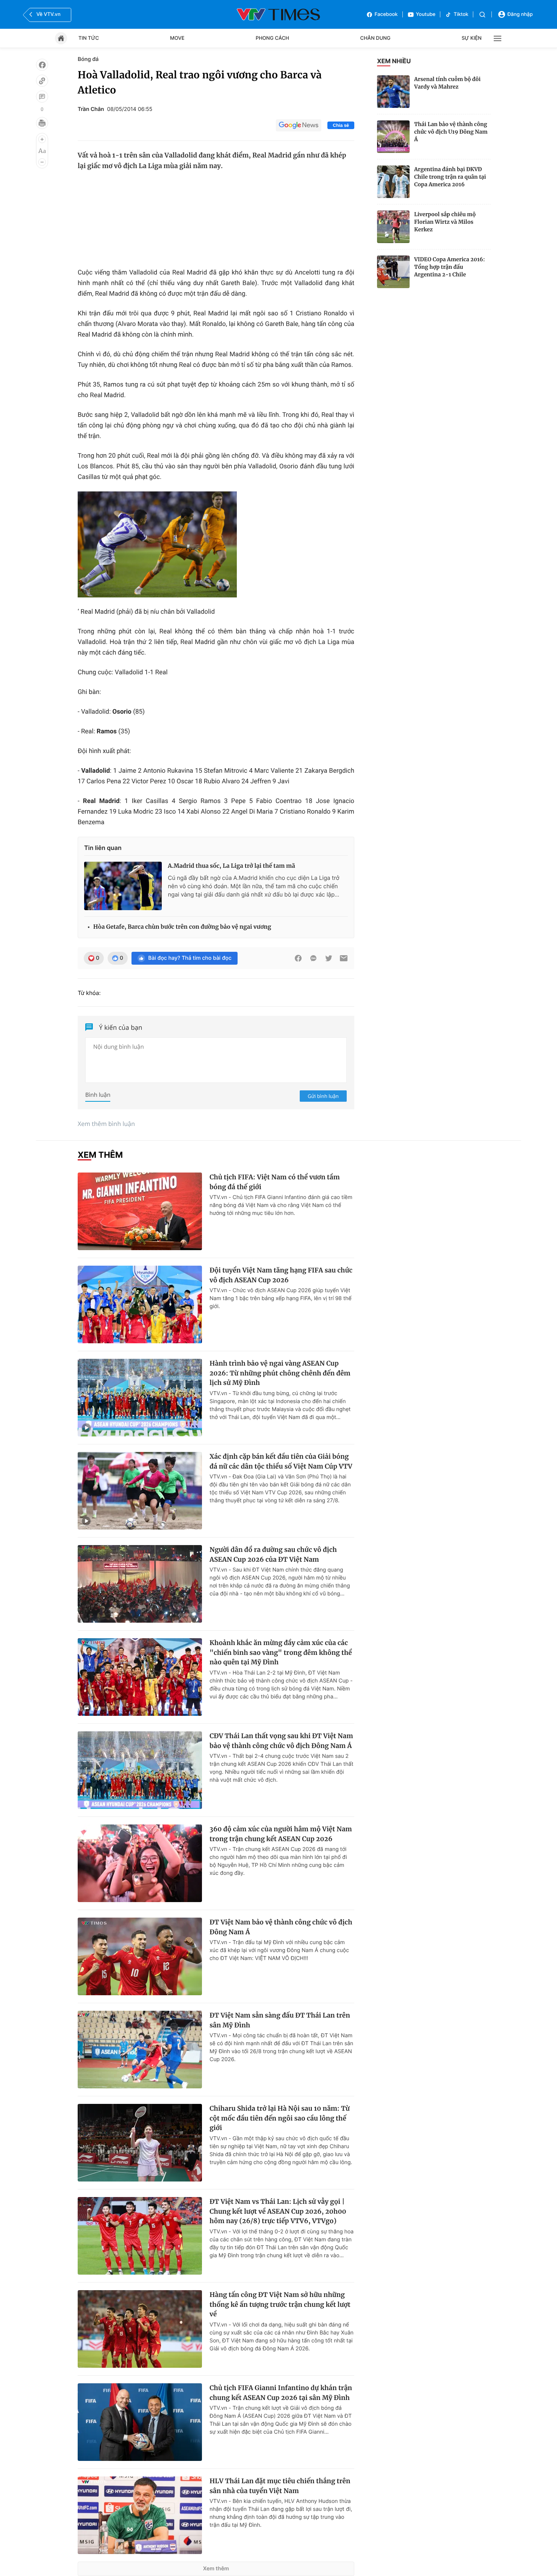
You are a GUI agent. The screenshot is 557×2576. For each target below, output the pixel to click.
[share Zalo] (313, 958)
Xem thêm (216, 2569)
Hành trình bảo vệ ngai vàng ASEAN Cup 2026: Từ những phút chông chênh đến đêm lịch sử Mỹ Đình (280, 1373)
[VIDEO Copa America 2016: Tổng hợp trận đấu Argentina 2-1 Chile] (393, 272)
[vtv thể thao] (278, 14)
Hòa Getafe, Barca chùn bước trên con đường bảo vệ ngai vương (182, 927)
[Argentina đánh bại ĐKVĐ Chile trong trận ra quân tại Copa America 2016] (393, 182)
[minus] (42, 162)
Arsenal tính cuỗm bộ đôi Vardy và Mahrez (447, 83)
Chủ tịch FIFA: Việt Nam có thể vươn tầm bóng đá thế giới (275, 1182)
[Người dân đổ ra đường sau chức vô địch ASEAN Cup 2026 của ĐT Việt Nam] (140, 1584)
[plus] (42, 139)
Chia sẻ (341, 125)
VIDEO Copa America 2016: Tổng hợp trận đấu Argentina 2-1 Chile (450, 267)
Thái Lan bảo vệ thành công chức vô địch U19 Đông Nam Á (451, 132)
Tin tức (89, 38)
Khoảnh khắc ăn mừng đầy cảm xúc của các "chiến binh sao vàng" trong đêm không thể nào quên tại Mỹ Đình (281, 1652)
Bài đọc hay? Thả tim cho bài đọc (190, 958)
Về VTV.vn (49, 14)
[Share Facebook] (298, 958)
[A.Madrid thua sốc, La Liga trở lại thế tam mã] (123, 886)
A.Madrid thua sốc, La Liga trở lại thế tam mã (232, 866)
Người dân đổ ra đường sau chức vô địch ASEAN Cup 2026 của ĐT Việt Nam (273, 1555)
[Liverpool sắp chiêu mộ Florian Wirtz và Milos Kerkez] (393, 227)
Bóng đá (88, 59)
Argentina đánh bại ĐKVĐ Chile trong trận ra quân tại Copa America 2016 (450, 177)
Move (177, 38)
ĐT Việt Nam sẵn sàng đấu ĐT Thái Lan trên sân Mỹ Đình (280, 2020)
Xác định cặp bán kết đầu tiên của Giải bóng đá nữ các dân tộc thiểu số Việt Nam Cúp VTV (281, 1461)
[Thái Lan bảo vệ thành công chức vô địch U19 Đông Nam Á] (393, 137)
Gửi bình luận (323, 1096)
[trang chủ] (61, 38)
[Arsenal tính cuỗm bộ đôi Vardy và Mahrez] (393, 92)
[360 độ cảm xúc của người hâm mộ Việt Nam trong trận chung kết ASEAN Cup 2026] (140, 1863)
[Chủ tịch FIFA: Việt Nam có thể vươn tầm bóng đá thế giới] (140, 1211)
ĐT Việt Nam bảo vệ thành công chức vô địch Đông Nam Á (281, 1927)
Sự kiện (472, 38)
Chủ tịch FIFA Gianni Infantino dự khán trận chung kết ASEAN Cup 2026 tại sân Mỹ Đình (281, 2393)
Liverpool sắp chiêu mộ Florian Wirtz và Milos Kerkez (445, 222)
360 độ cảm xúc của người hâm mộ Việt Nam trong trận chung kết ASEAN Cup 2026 (281, 1834)
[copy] (42, 81)
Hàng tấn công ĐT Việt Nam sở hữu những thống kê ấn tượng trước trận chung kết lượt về (280, 2304)
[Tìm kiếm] (482, 15)
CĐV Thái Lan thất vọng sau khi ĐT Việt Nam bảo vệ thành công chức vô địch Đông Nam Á (281, 1741)
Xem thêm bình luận (106, 1124)
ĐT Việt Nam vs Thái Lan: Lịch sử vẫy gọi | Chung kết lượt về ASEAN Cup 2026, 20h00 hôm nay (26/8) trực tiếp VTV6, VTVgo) (278, 2211)
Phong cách (272, 38)
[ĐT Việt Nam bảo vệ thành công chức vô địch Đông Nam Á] (140, 1956)
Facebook (386, 14)
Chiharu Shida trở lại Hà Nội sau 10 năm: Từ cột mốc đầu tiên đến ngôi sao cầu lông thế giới (280, 2118)
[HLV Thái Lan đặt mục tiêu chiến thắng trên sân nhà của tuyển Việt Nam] (140, 2515)
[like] (42, 65)
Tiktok (461, 14)
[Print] (42, 123)
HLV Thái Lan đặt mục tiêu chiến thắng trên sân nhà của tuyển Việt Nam (280, 2486)
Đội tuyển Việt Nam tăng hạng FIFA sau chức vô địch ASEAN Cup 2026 (281, 1275)
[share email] (344, 958)
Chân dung (376, 38)
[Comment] (42, 97)
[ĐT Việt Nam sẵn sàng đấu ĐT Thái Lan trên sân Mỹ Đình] (140, 2050)
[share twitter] (329, 958)
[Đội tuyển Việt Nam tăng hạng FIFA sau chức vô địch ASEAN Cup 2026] (140, 1304)
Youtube (426, 14)
